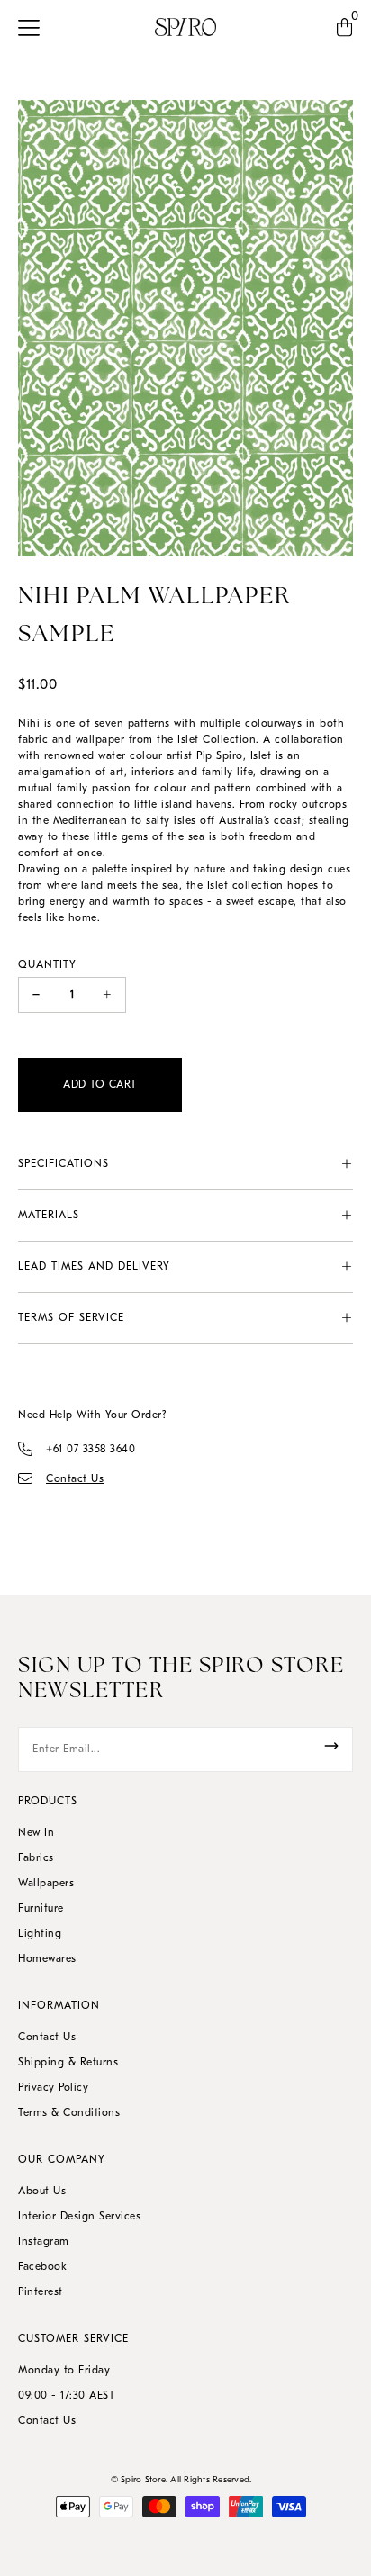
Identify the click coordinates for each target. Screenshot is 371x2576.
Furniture (41, 1909)
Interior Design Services (79, 2217)
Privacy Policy (53, 2088)
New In (36, 1833)
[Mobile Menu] (34, 27)
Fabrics (36, 1858)
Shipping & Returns (68, 2063)
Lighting (40, 1934)
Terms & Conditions (69, 2113)
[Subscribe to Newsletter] (331, 1746)
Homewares (47, 1959)
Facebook (42, 2267)
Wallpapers (46, 1884)
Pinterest (41, 2292)
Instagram (44, 2242)
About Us (42, 2192)
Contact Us (47, 2038)
